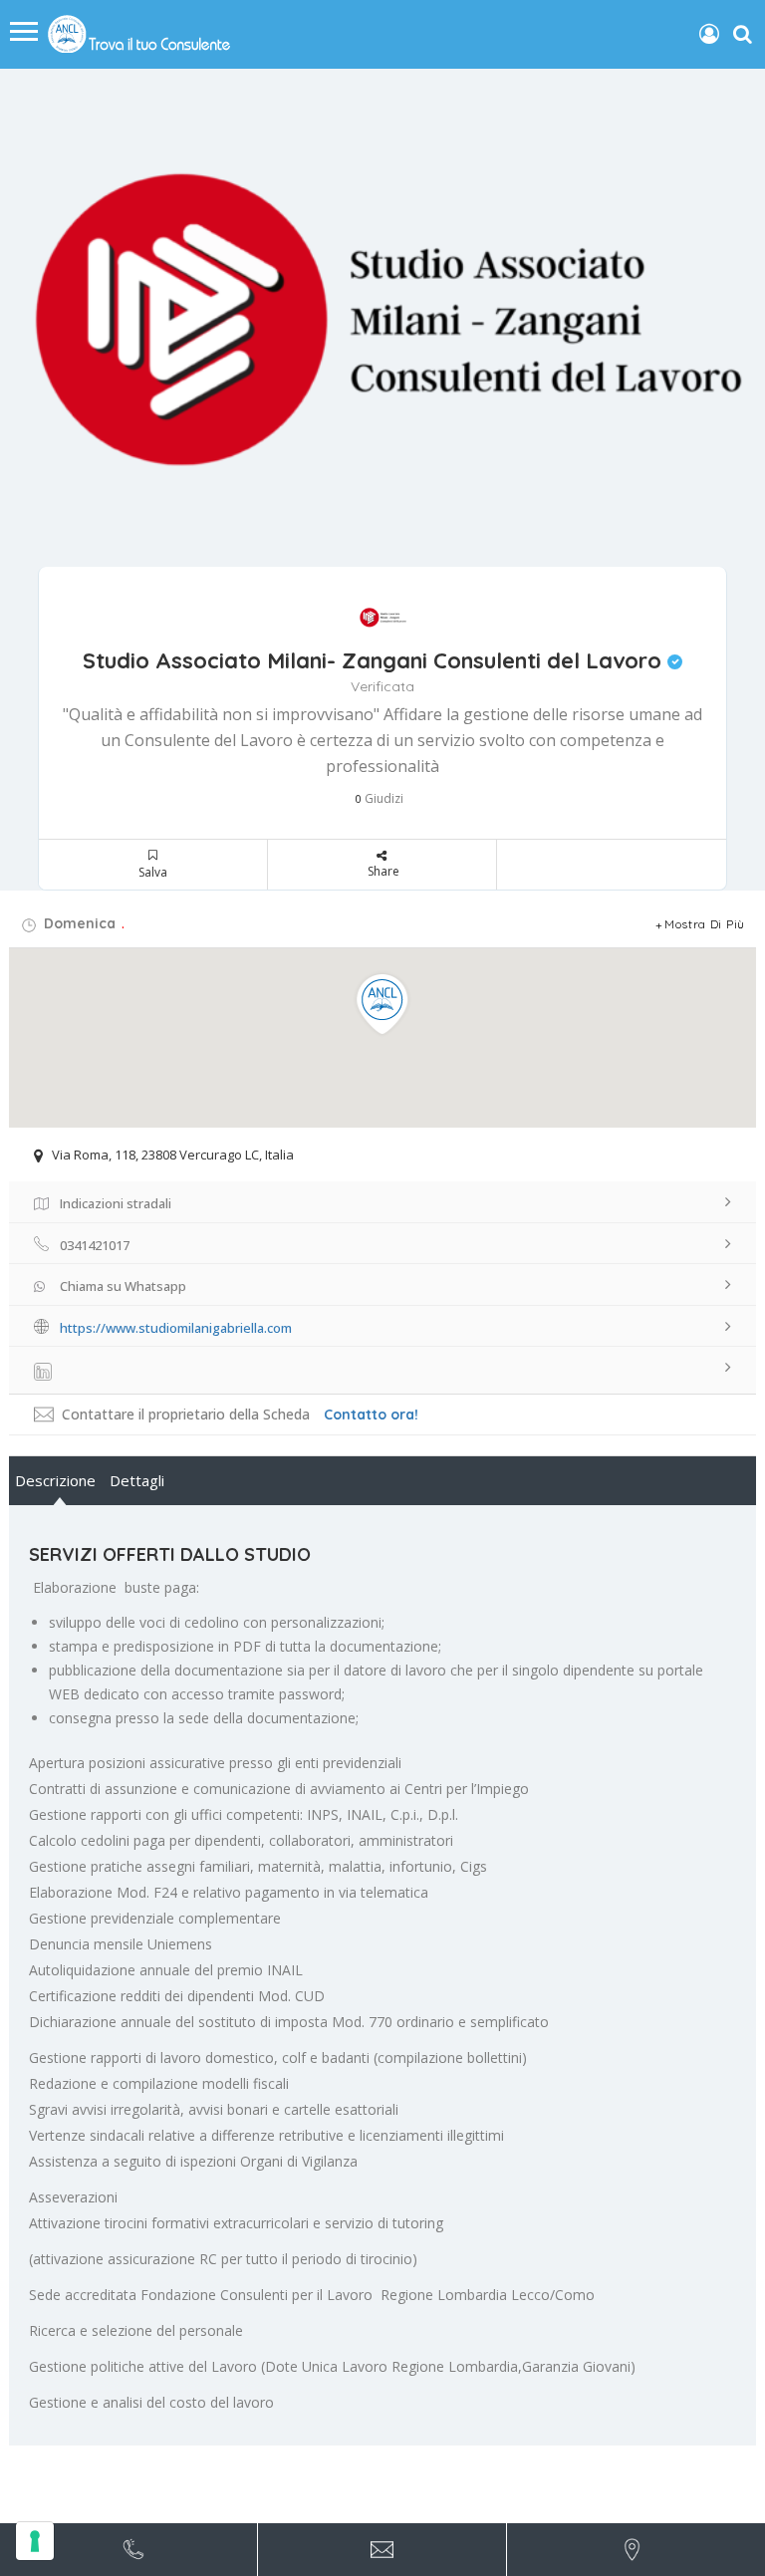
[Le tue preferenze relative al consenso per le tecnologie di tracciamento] (35, 2541)
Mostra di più (705, 924)
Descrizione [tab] (55, 1480)
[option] (382, 338)
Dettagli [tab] (137, 1480)
